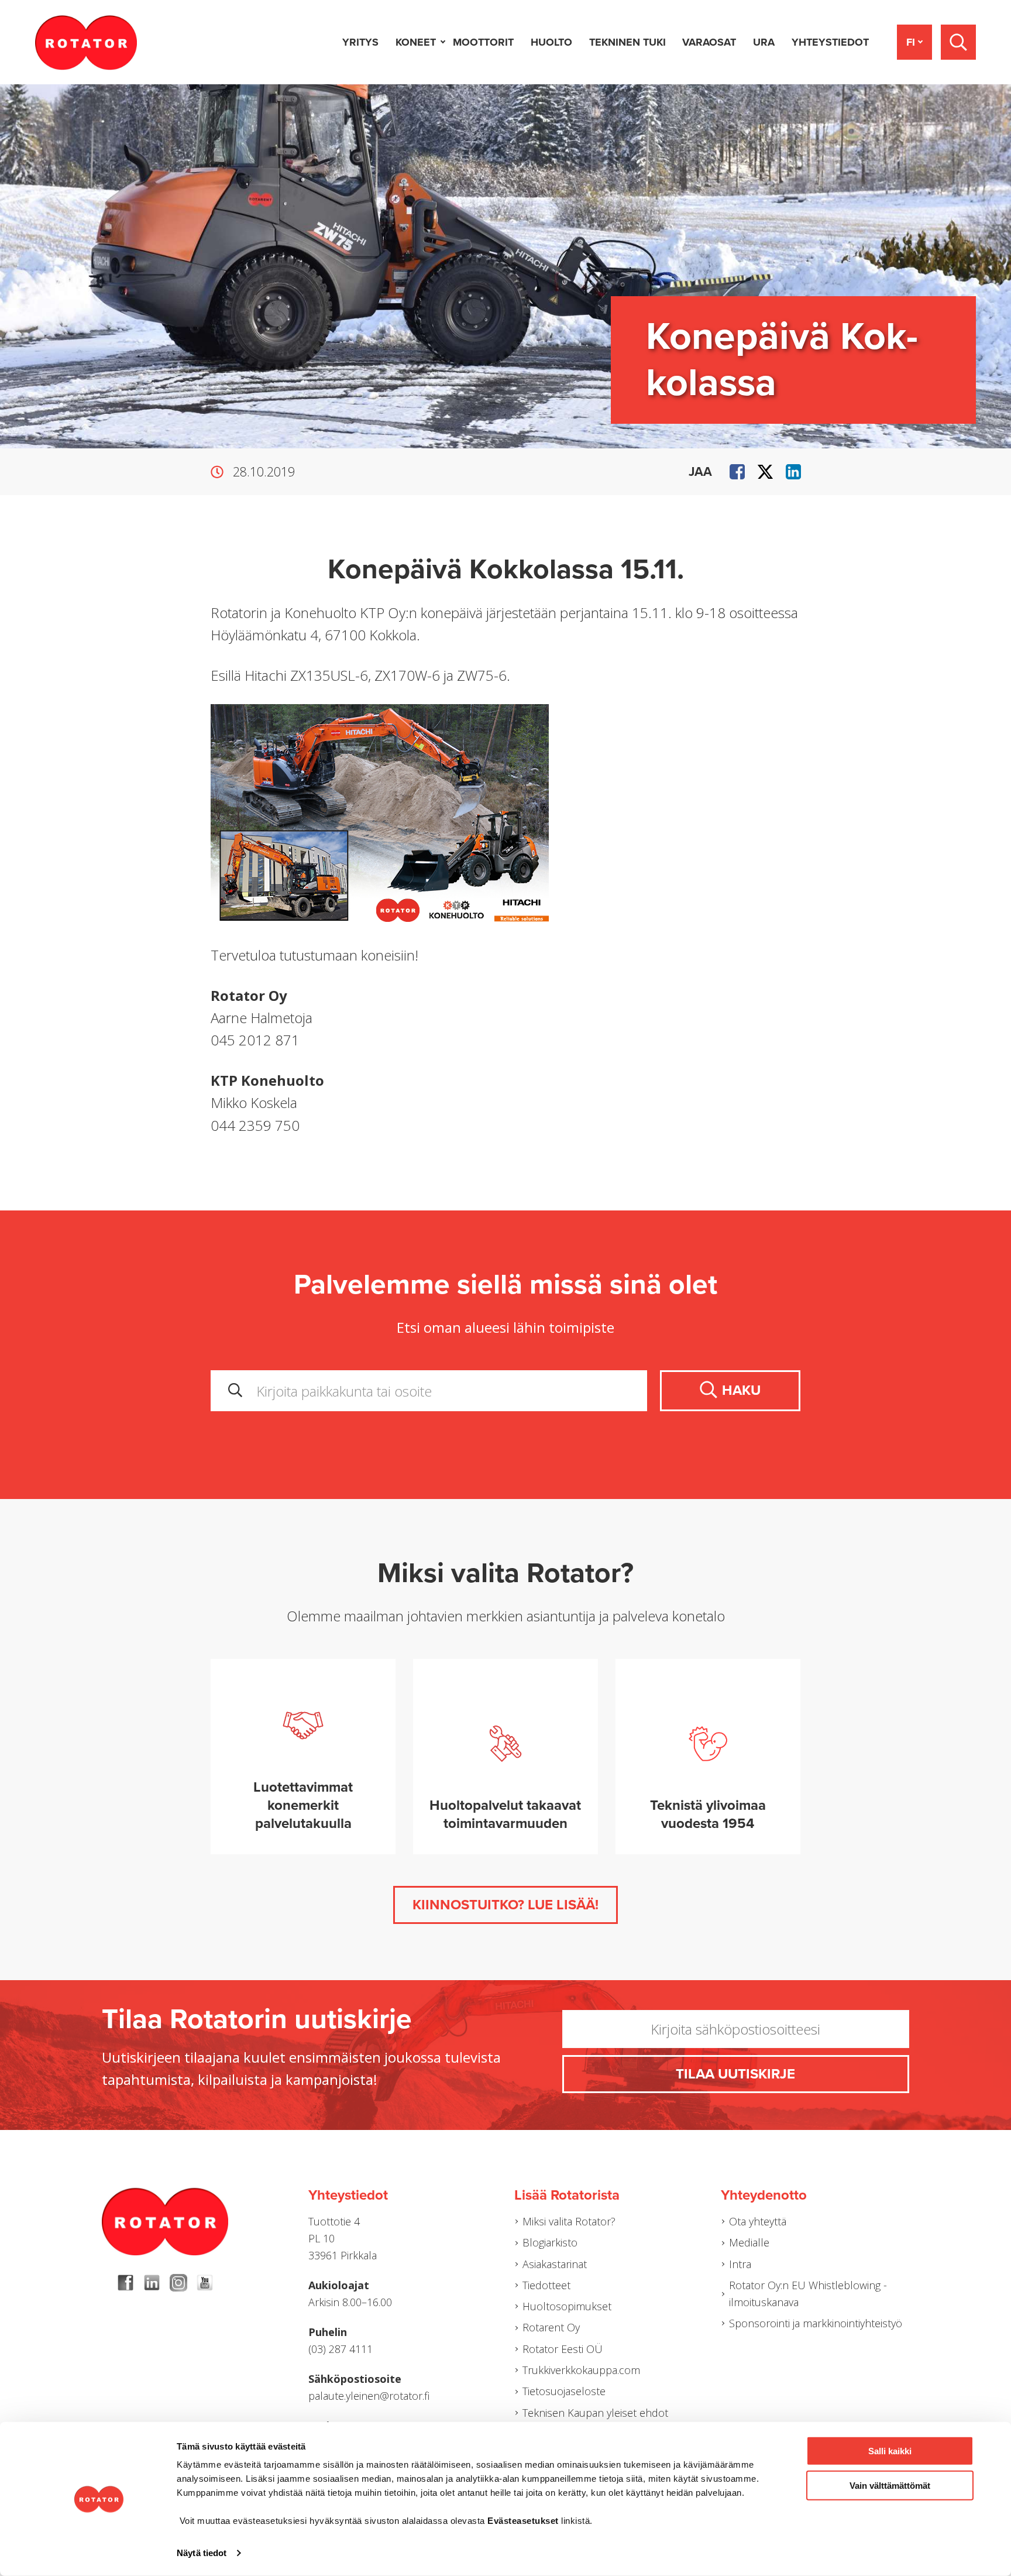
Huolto (551, 42)
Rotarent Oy (551, 2327)
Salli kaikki (890, 2451)
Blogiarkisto (550, 2242)
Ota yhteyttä (758, 2221)
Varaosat (709, 42)
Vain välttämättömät (890, 2485)
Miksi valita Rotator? (569, 2221)
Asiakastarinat (555, 2264)
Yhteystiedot (830, 42)
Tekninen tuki (627, 42)
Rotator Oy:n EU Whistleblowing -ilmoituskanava (808, 2294)
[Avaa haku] (958, 42)
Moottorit (483, 42)
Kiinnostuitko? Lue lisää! (505, 1905)
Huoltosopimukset (567, 2306)
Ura (764, 42)
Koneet (416, 42)
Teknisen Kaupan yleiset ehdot (595, 2413)
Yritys (360, 42)
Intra (740, 2264)
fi (911, 42)
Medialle (749, 2242)
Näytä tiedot (202, 2553)
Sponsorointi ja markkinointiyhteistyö (816, 2323)
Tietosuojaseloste (564, 2391)
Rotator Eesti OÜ (563, 2349)
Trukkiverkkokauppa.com (581, 2370)
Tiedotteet (546, 2285)
